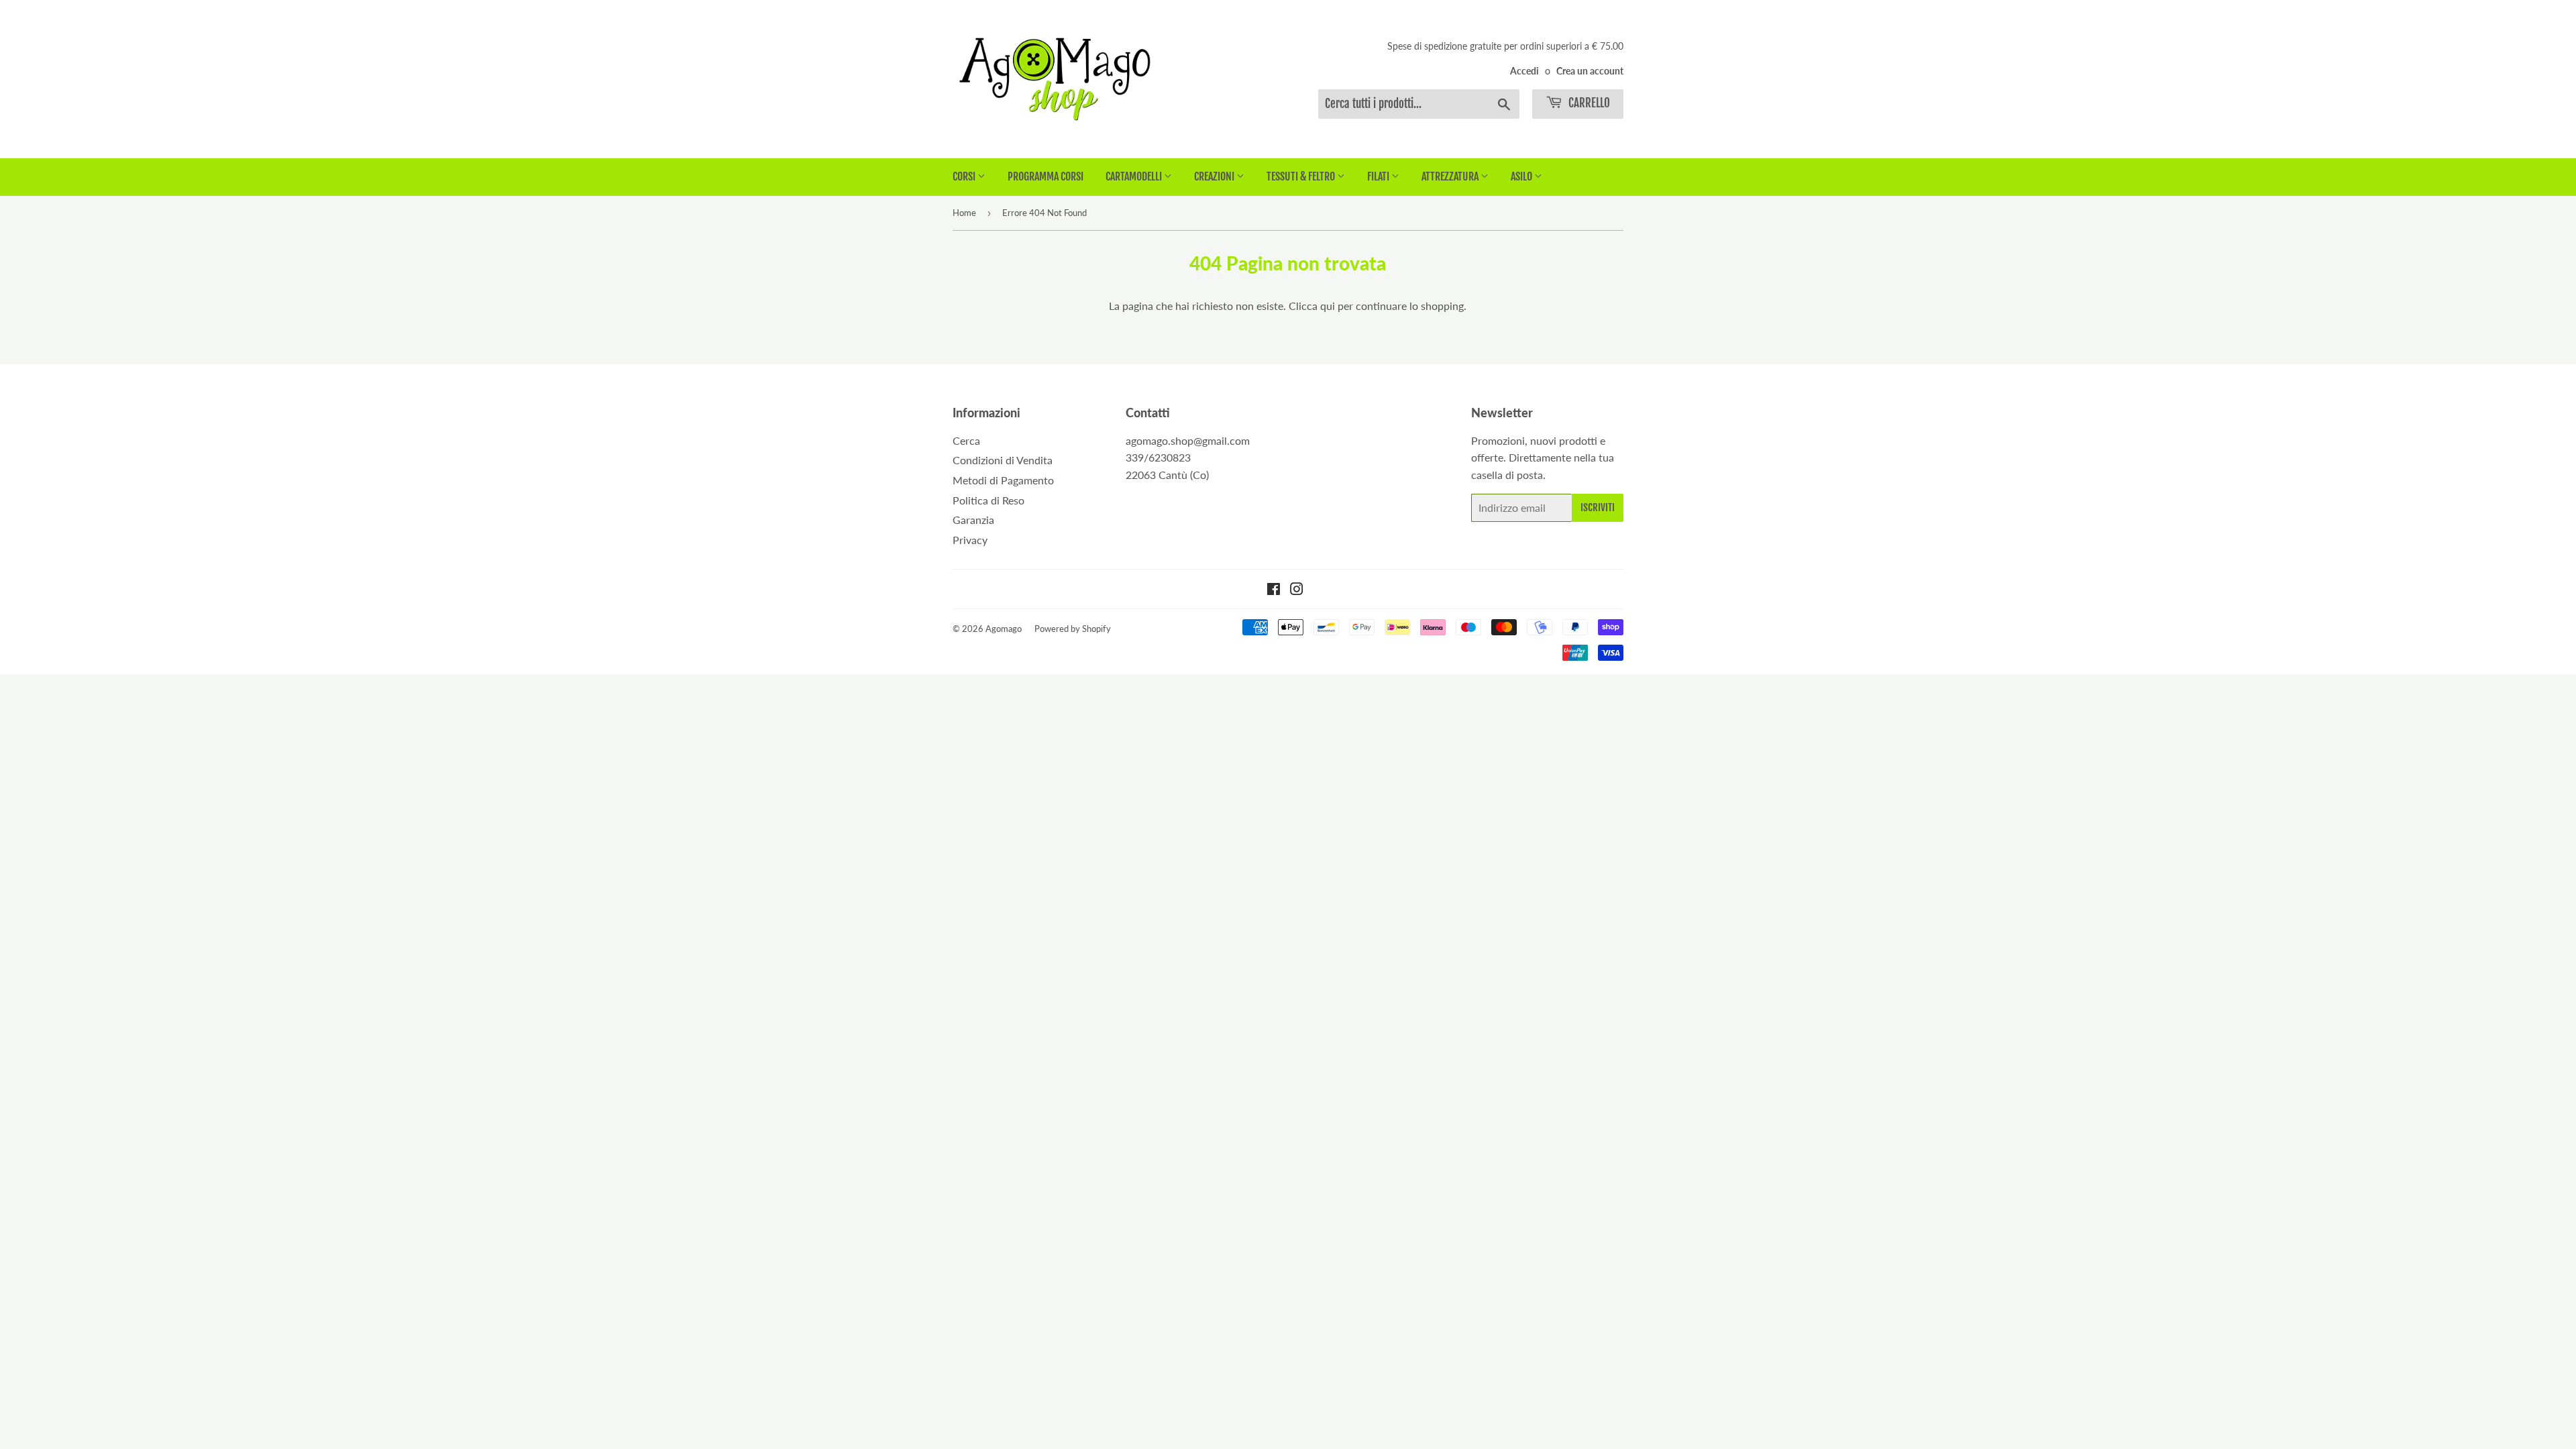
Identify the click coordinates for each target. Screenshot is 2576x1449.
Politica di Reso (988, 500)
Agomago (1004, 629)
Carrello (1588, 103)
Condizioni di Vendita (1003, 460)
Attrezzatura (1451, 176)
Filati (1379, 176)
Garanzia (973, 520)
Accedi (1524, 71)
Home (964, 213)
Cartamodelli (1135, 176)
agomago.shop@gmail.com (1188, 440)
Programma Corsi (1045, 176)
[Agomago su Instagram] (1297, 590)
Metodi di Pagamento (1003, 480)
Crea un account (1590, 71)
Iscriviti (1598, 507)
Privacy (970, 540)
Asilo (1522, 176)
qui (1328, 306)
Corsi (965, 176)
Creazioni (1215, 176)
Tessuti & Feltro (1302, 176)
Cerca (966, 440)
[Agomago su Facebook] (1274, 590)
